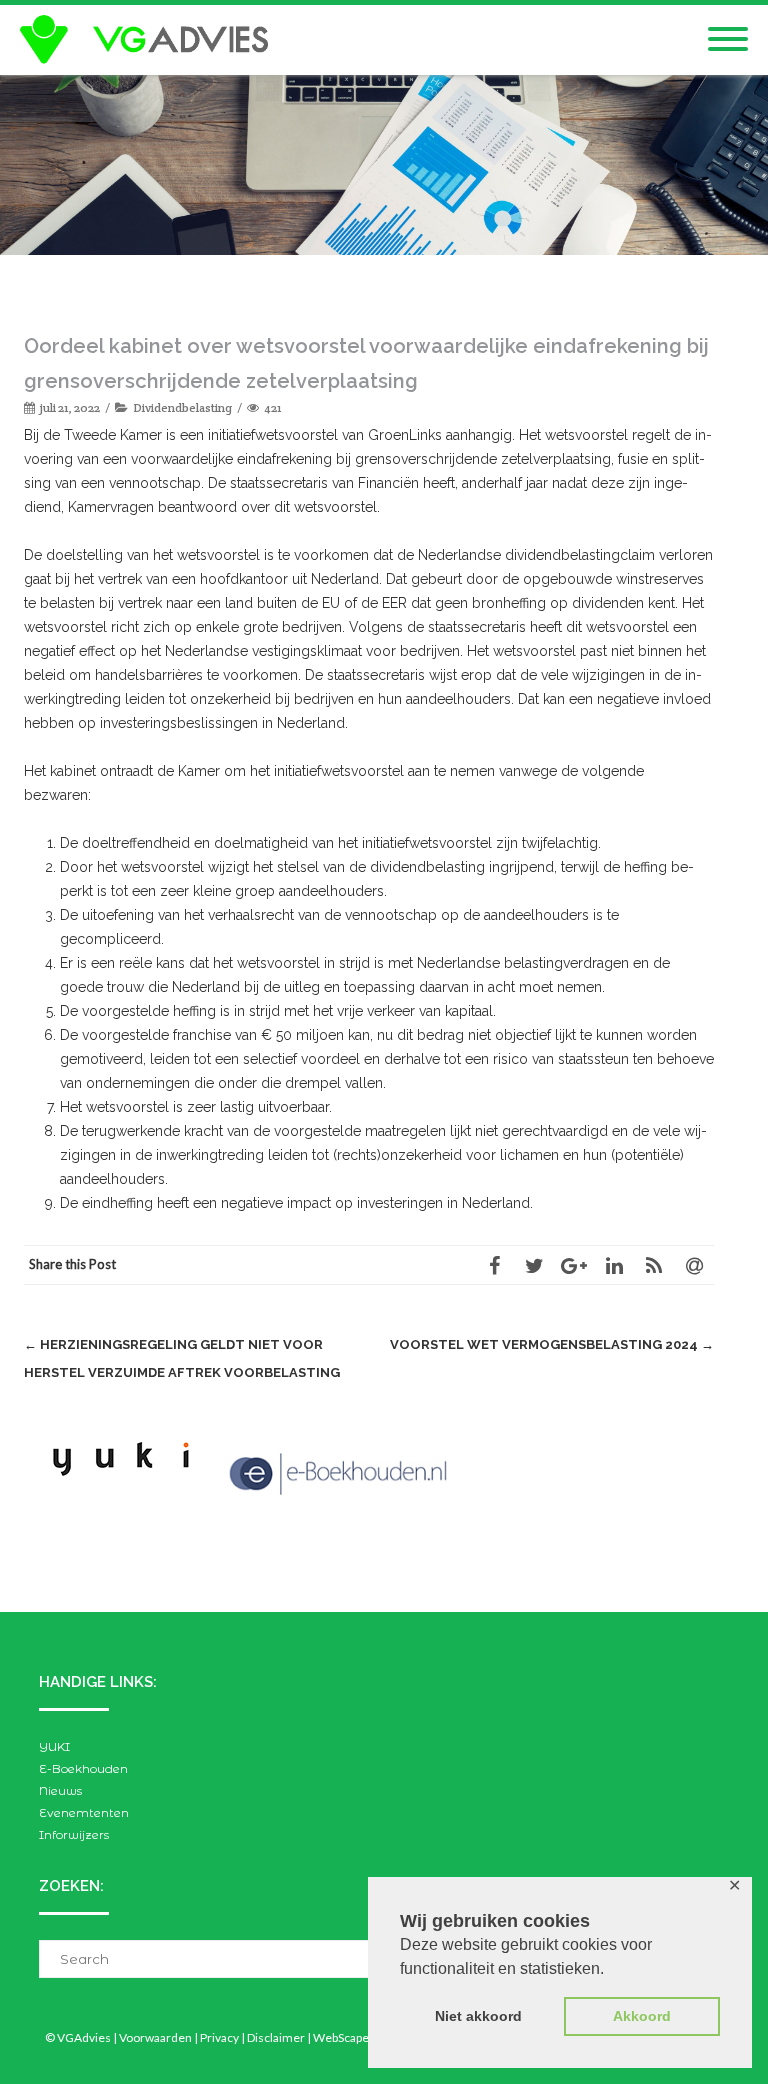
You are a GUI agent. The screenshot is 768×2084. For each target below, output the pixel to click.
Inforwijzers (74, 1834)
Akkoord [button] (642, 2016)
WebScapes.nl (350, 2037)
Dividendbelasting (182, 407)
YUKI (54, 1746)
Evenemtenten (84, 1812)
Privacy (219, 2037)
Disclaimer (276, 2037)
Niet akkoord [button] (478, 2016)
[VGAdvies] (149, 40)
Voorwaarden (155, 2037)
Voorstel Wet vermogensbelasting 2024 (552, 1344)
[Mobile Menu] (728, 40)
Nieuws (60, 1790)
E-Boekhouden (83, 1768)
